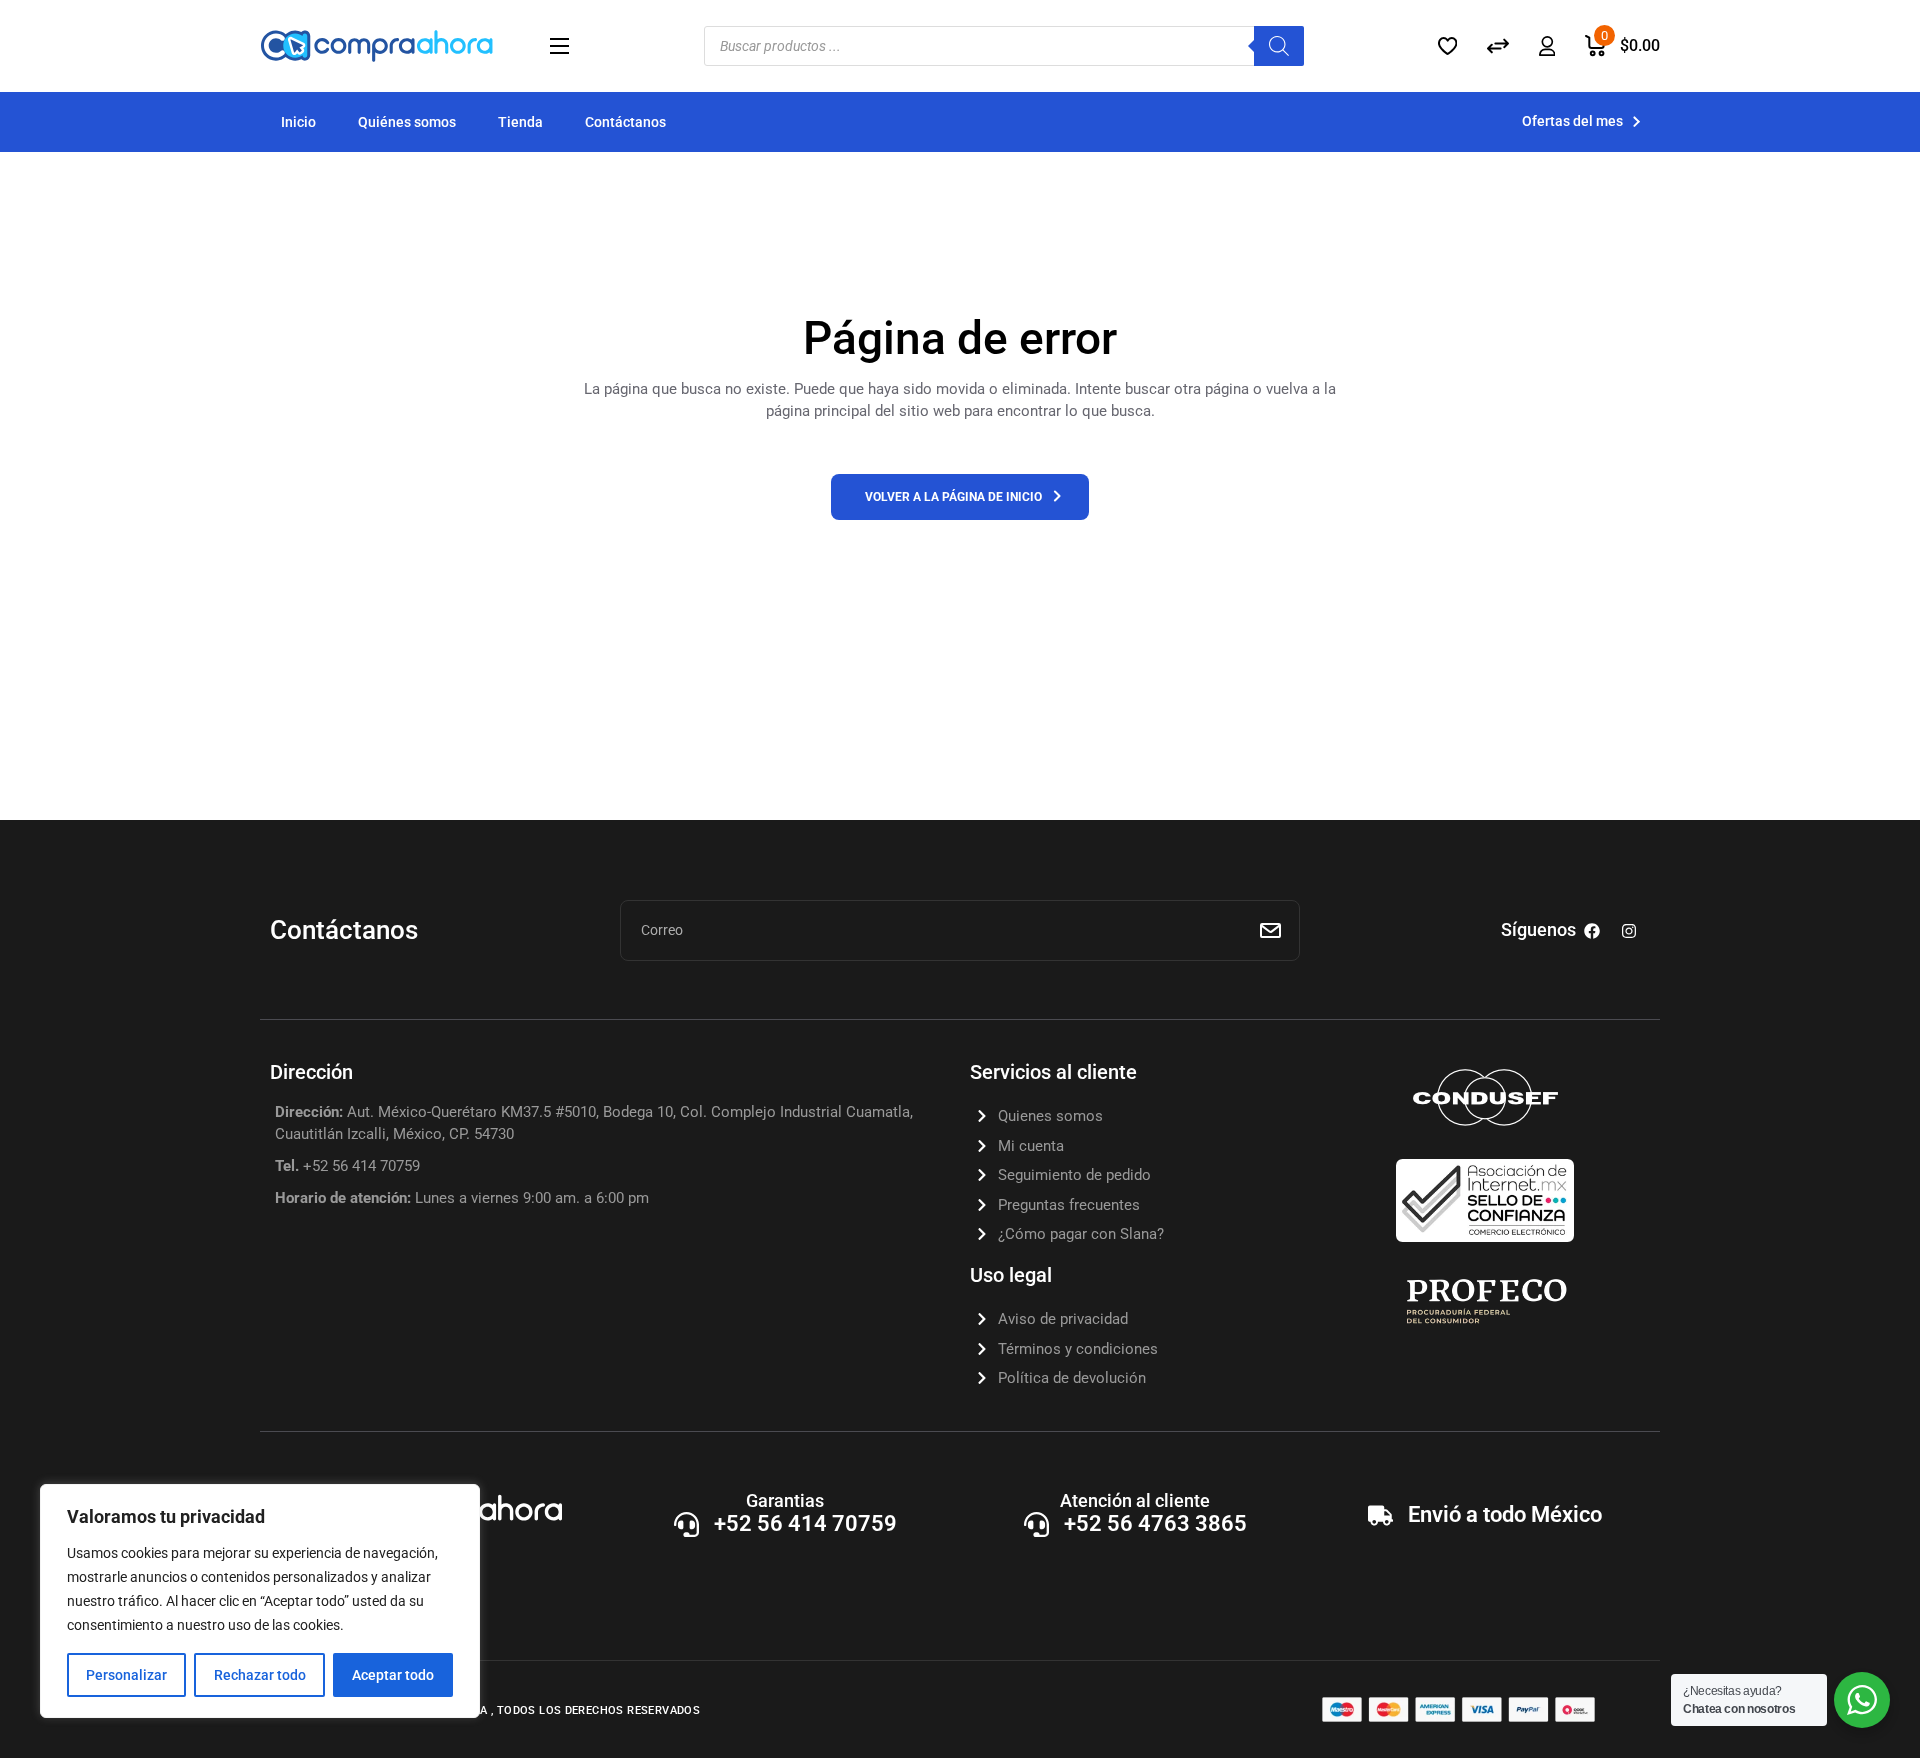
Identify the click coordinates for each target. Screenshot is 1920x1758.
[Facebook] (1592, 931)
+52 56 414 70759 (805, 1523)
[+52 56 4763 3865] (1036, 1524)
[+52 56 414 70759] (686, 1524)
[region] (260, 1601)
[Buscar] (1279, 46)
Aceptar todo (393, 1675)
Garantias (785, 1500)
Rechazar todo (260, 1675)
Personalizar (126, 1675)
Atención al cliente (1135, 1500)
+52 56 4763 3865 (1155, 1523)
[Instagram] (1629, 931)
